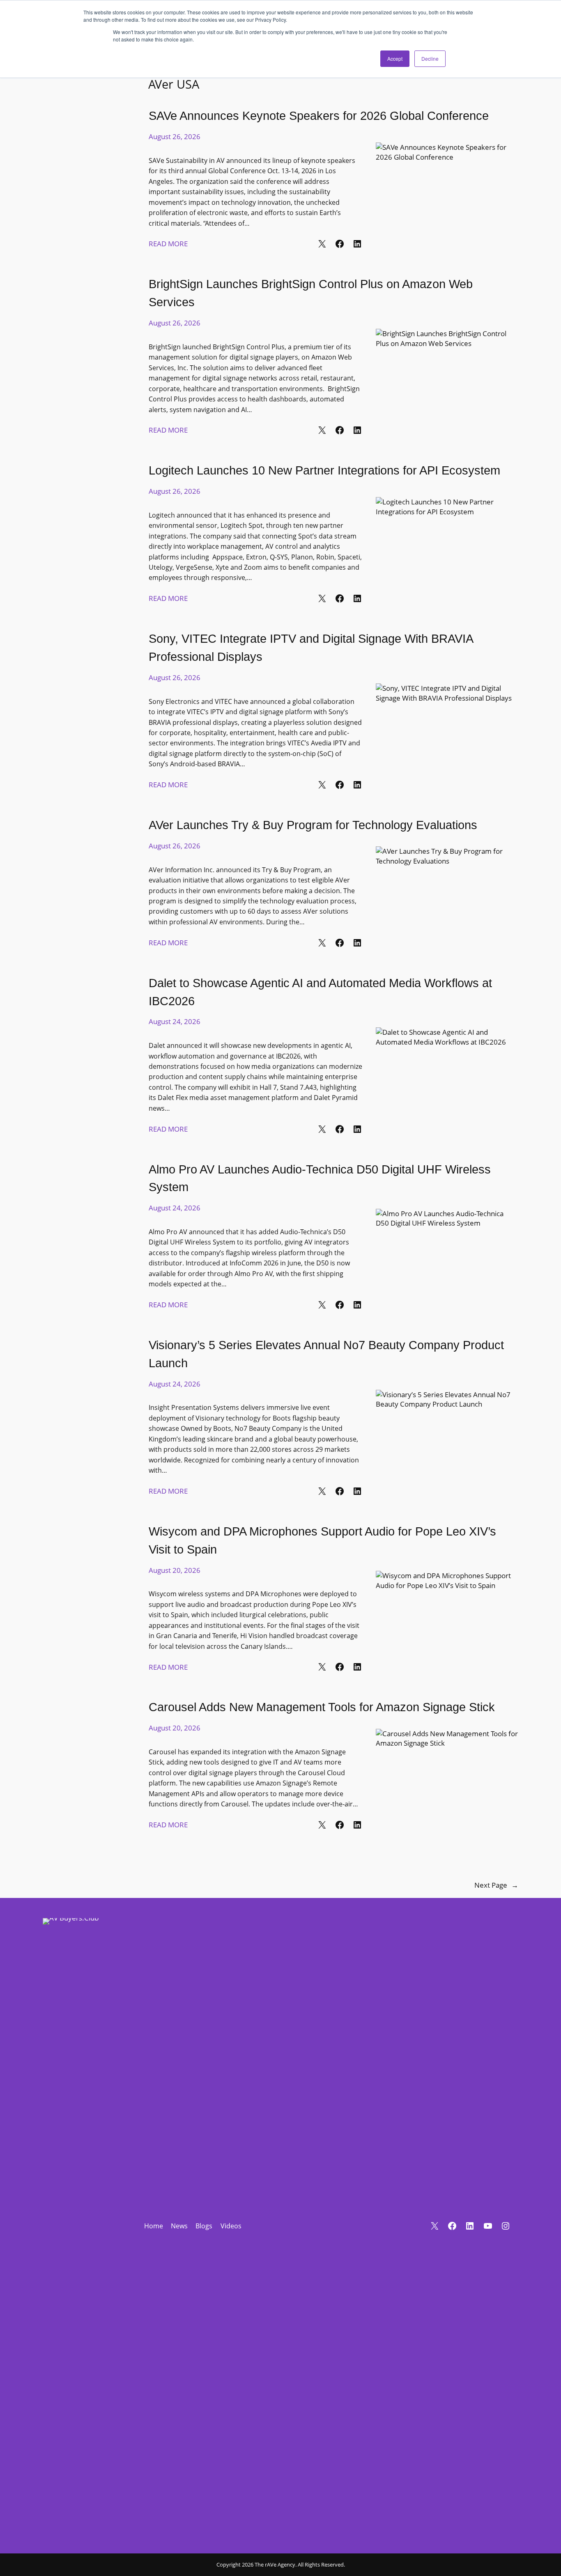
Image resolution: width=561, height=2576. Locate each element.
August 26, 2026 (175, 136)
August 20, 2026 (175, 1570)
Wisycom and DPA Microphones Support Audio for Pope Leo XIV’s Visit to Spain (322, 1540)
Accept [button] (395, 58)
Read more (168, 244)
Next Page (496, 1885)
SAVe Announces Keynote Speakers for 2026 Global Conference (319, 116)
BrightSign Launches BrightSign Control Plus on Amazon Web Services (311, 293)
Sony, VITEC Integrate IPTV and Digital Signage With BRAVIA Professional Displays (311, 647)
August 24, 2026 (175, 1021)
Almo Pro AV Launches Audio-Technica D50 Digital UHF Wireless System (320, 1178)
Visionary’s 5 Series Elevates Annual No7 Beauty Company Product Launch (326, 1354)
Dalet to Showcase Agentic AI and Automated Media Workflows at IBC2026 (320, 992)
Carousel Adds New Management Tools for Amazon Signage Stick (322, 1707)
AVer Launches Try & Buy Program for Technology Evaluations (313, 825)
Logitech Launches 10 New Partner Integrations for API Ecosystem (324, 470)
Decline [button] (430, 58)
